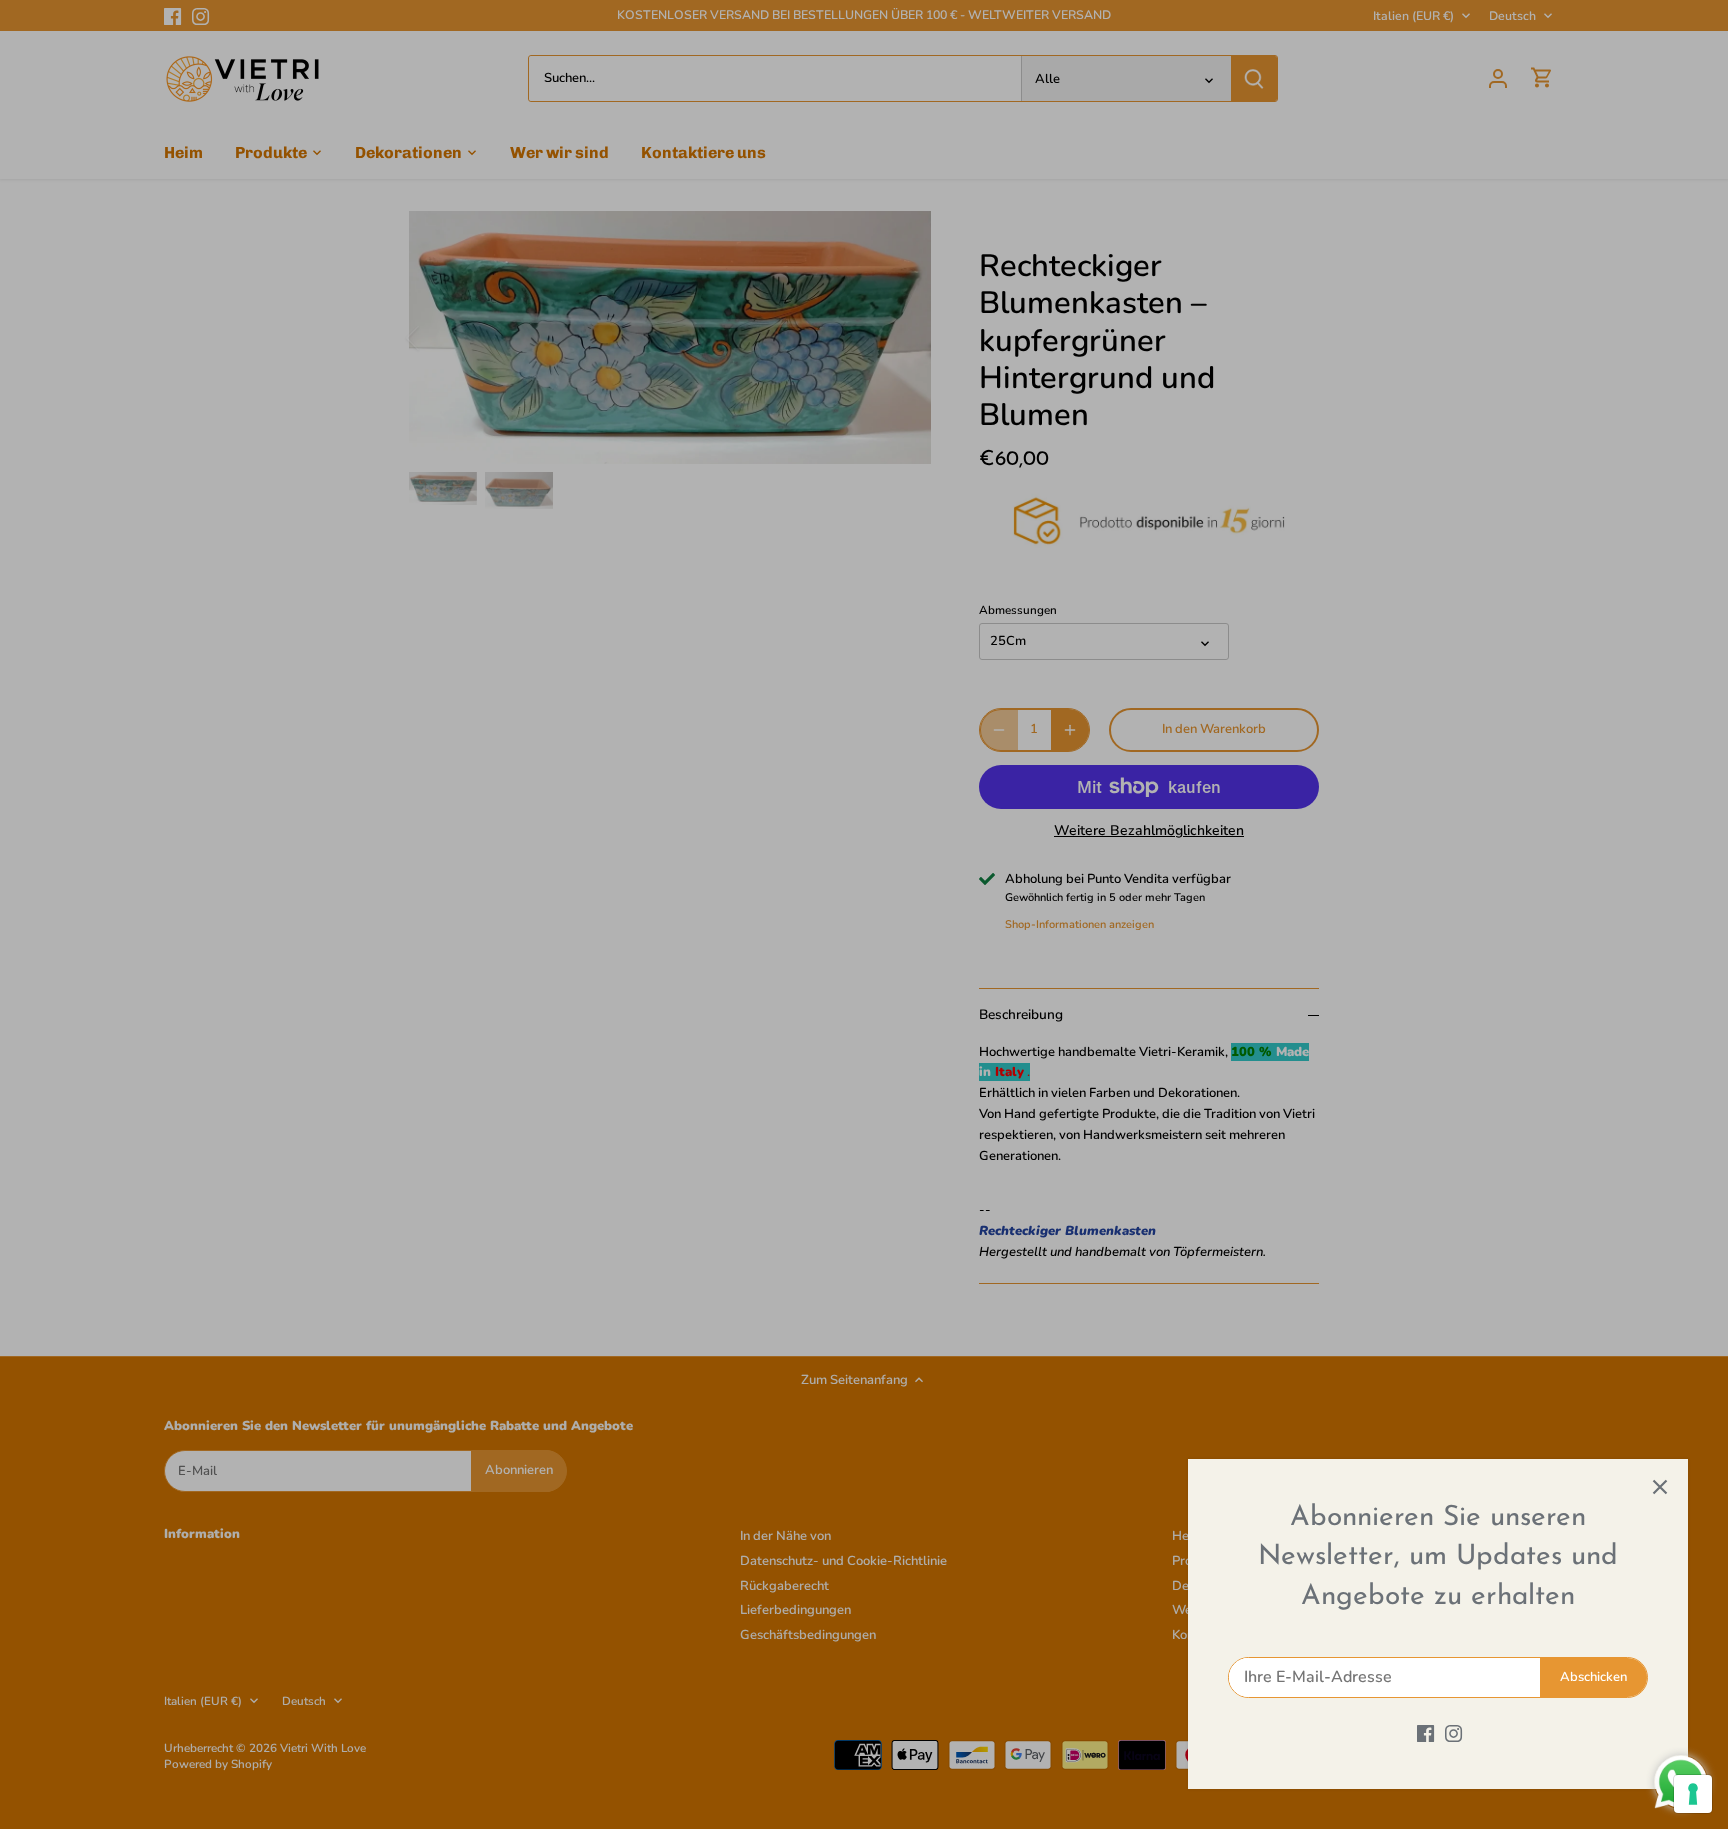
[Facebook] (1425, 1733)
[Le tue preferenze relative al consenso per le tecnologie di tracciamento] (1693, 1794)
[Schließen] (1660, 1487)
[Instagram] (1453, 1733)
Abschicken (1593, 1677)
